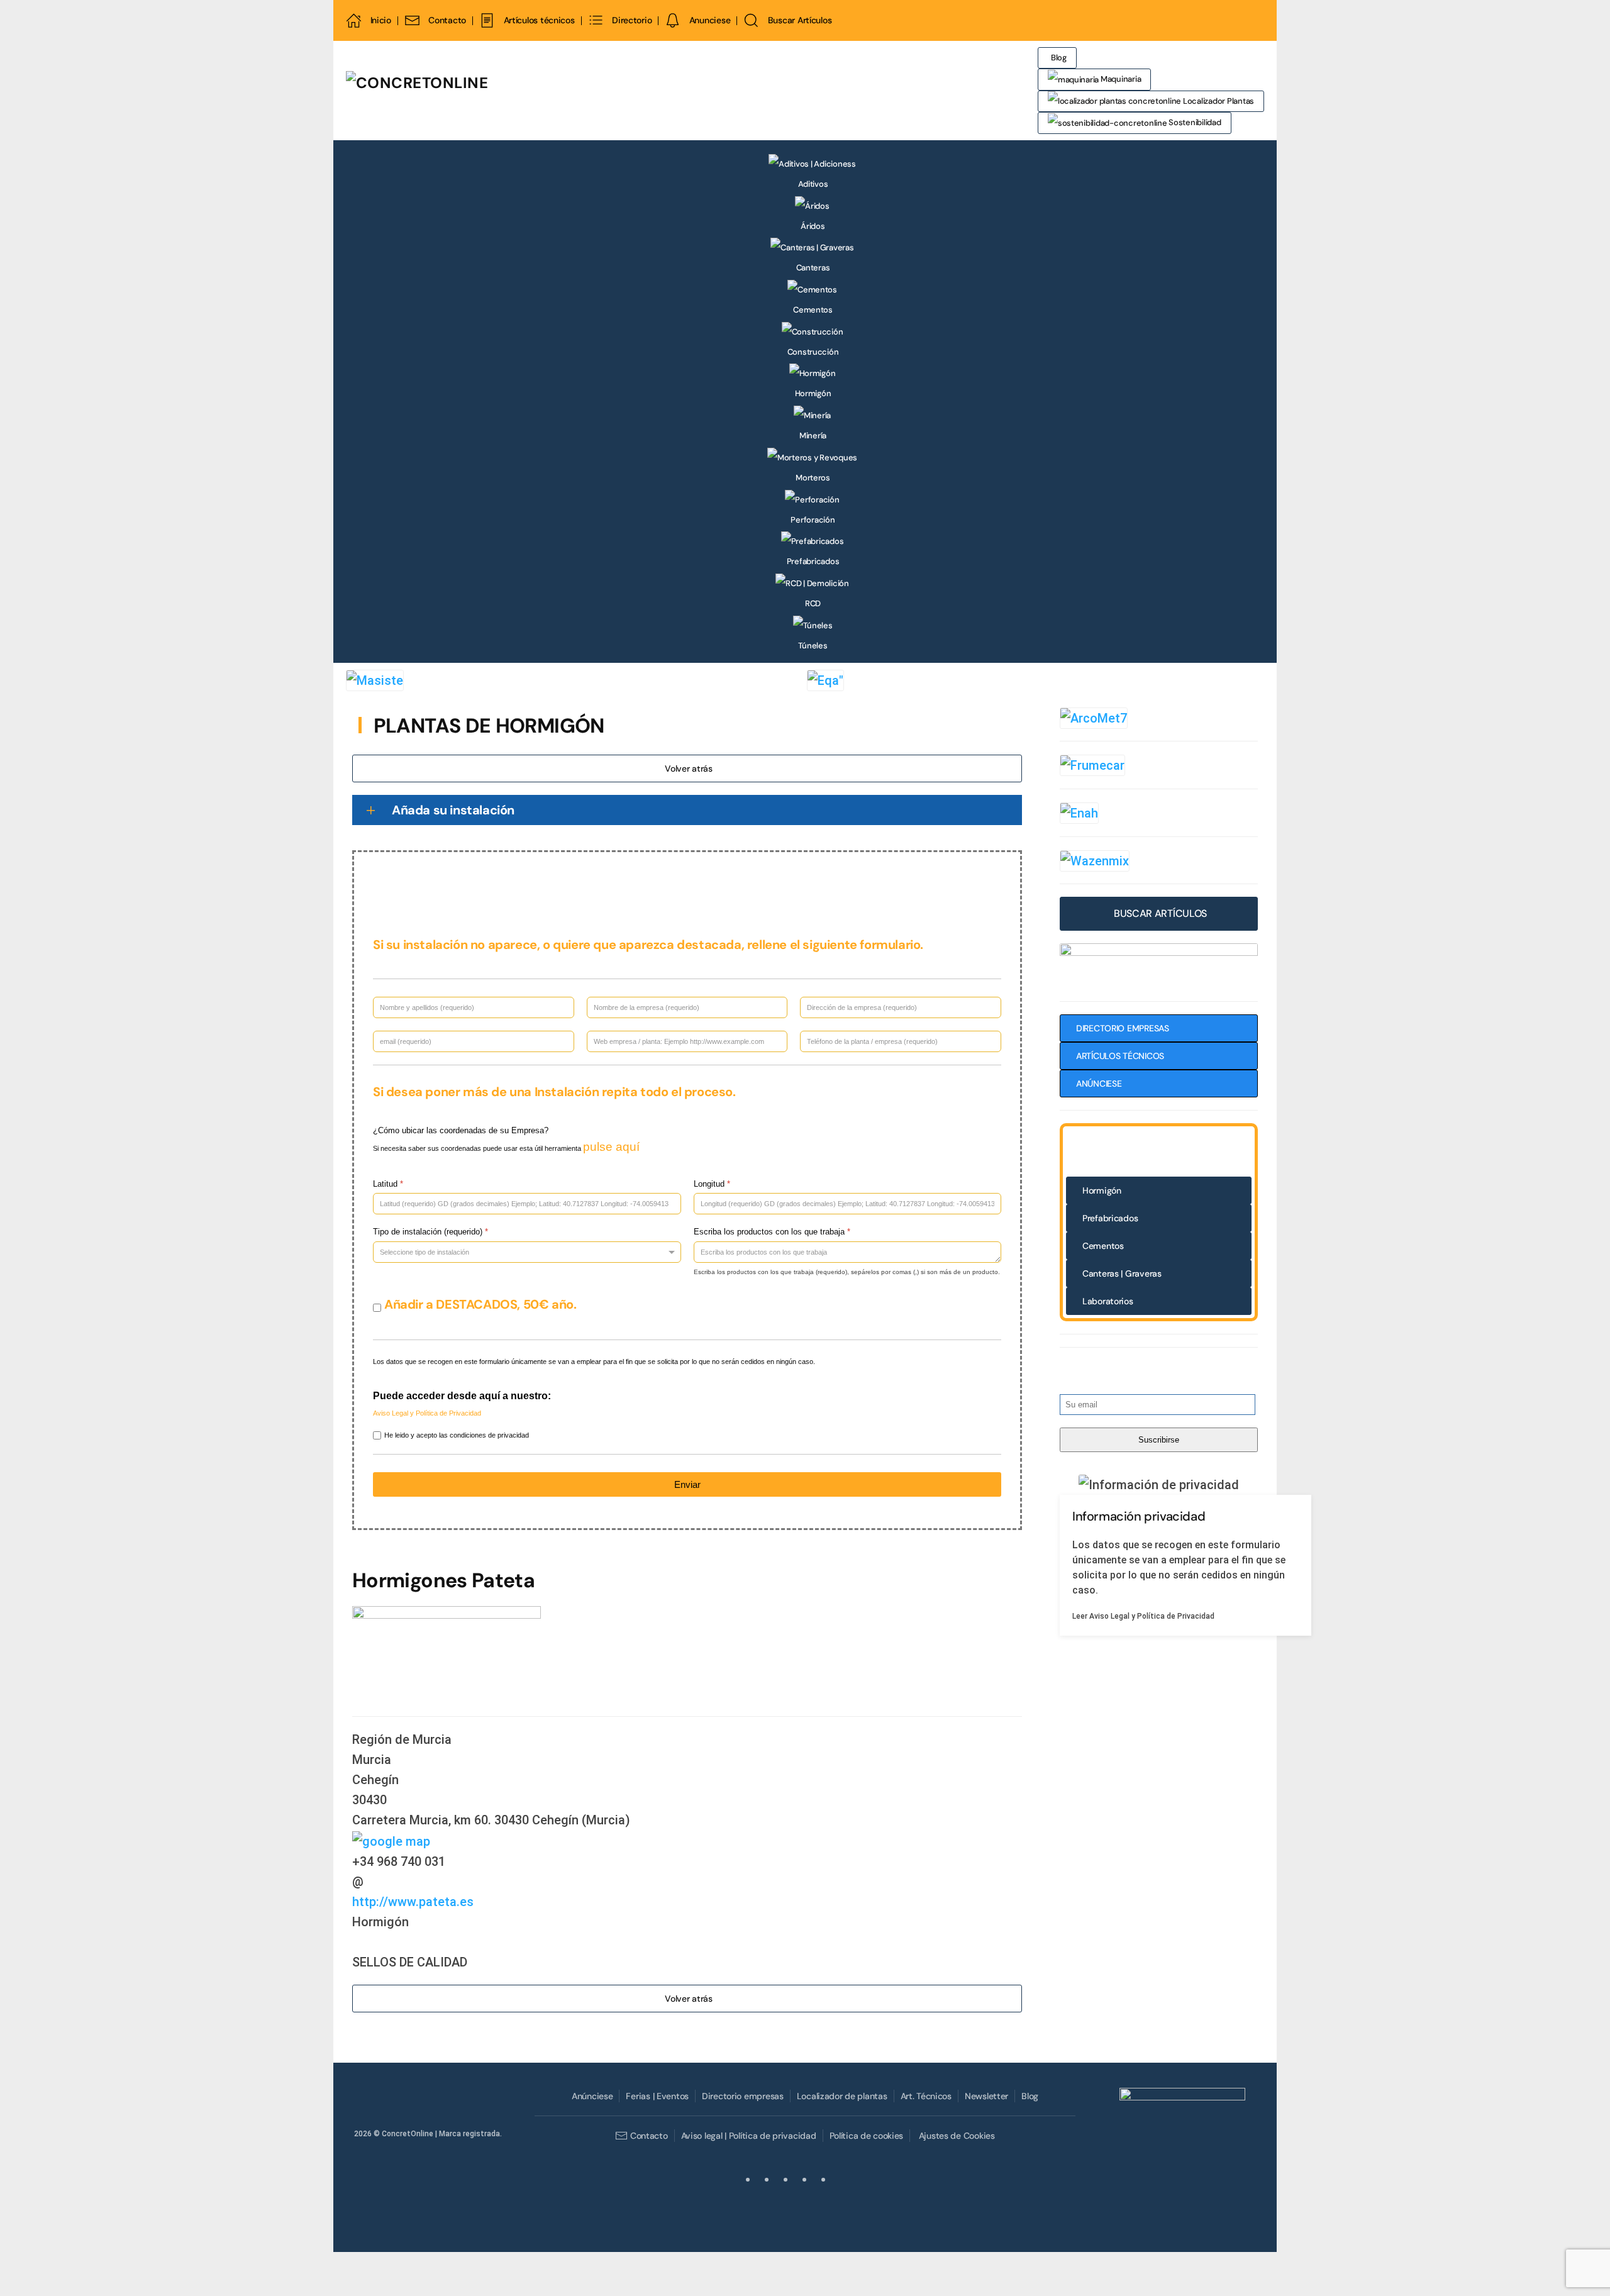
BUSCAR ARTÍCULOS (1160, 913)
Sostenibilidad (1194, 122)
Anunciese (710, 20)
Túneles (813, 646)
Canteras (813, 268)
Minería (813, 435)
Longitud (712, 1184)
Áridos (813, 226)
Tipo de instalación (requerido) (430, 1232)
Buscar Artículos (800, 20)
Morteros (813, 478)
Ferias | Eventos (657, 2096)
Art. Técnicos (926, 2096)
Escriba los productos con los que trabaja (772, 1232)
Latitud (388, 1184)
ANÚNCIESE (1099, 1084)
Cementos (813, 310)
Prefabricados (813, 561)
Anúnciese (592, 2096)
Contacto (447, 20)
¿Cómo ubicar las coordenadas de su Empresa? (461, 1130)
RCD (813, 603)
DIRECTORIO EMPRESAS (1123, 1028)
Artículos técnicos (539, 20)
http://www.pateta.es (413, 1902)
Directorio (632, 20)
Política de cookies (867, 2136)
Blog (1059, 58)
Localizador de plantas (842, 2096)
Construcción (813, 352)
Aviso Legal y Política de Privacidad (427, 1413)
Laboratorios (1108, 1301)
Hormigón (813, 393)
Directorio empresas (743, 2096)
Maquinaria (1120, 79)
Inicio (381, 20)
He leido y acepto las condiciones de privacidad (457, 1435)
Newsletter (986, 2096)
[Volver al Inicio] (494, 91)
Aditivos (813, 184)
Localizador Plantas (1218, 101)
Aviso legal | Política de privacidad (749, 2136)
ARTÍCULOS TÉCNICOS (1120, 1056)
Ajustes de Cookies (957, 2136)
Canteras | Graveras (1122, 1273)
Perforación (813, 520)
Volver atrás (689, 768)
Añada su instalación (453, 810)
